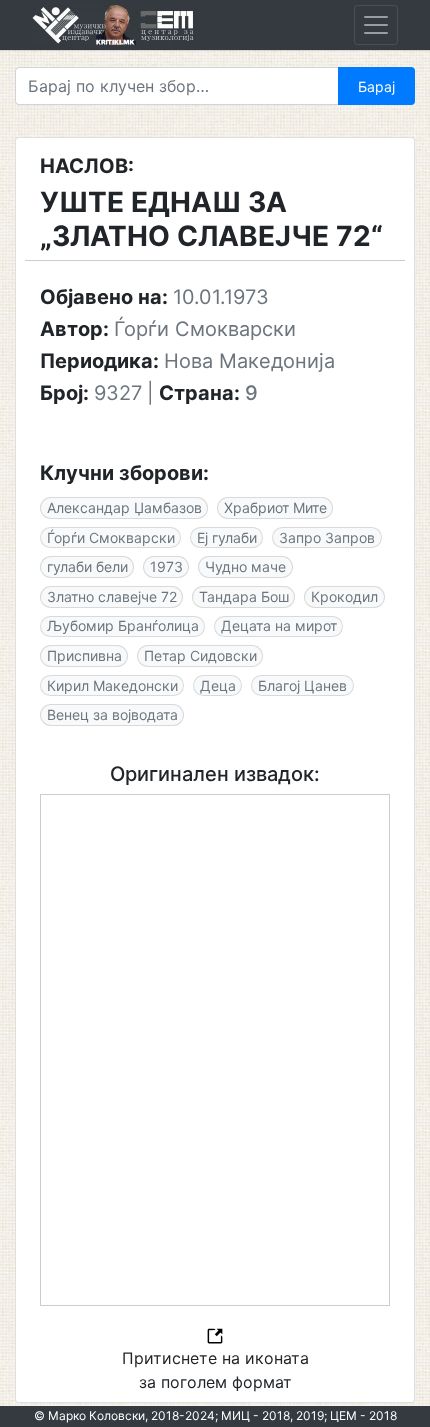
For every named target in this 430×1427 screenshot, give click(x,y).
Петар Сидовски (200, 655)
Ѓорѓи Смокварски (111, 537)
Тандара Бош (244, 596)
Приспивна (84, 655)
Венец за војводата (112, 714)
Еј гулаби (227, 537)
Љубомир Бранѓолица (123, 625)
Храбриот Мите (275, 507)
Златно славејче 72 (112, 596)
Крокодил (344, 596)
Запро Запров (327, 537)
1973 (166, 566)
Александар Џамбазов (124, 507)
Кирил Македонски (112, 685)
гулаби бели (87, 566)
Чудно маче (245, 566)
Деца (218, 685)
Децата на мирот (279, 625)
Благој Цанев (302, 685)
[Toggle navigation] (376, 25)
